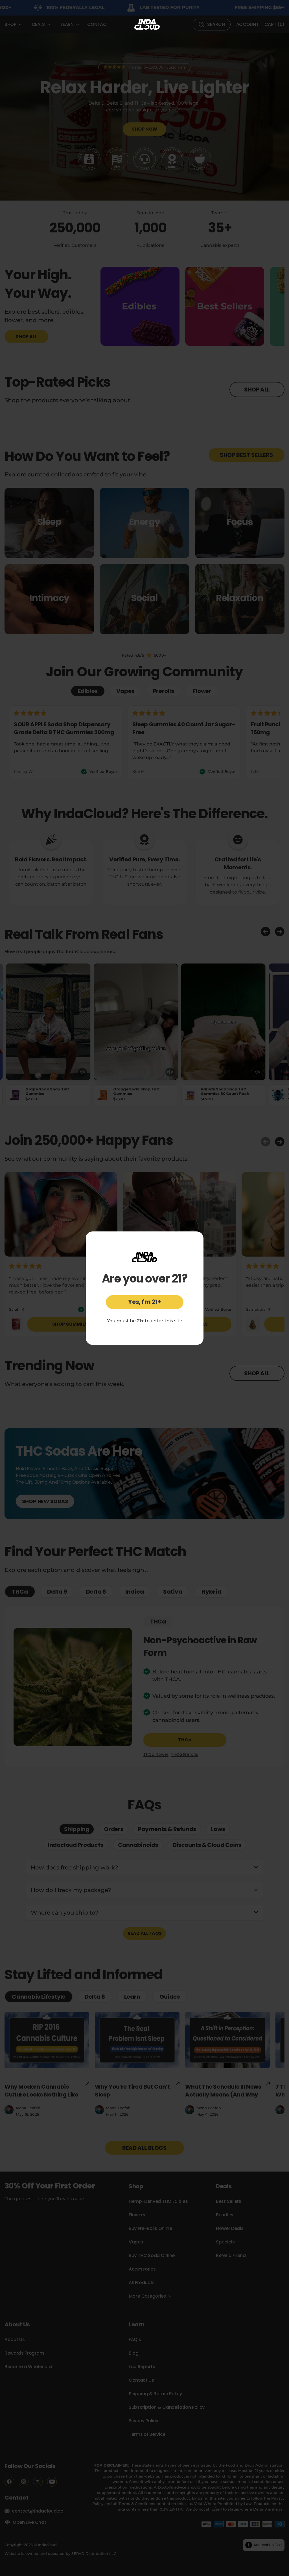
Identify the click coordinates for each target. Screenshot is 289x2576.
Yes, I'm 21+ (144, 1302)
